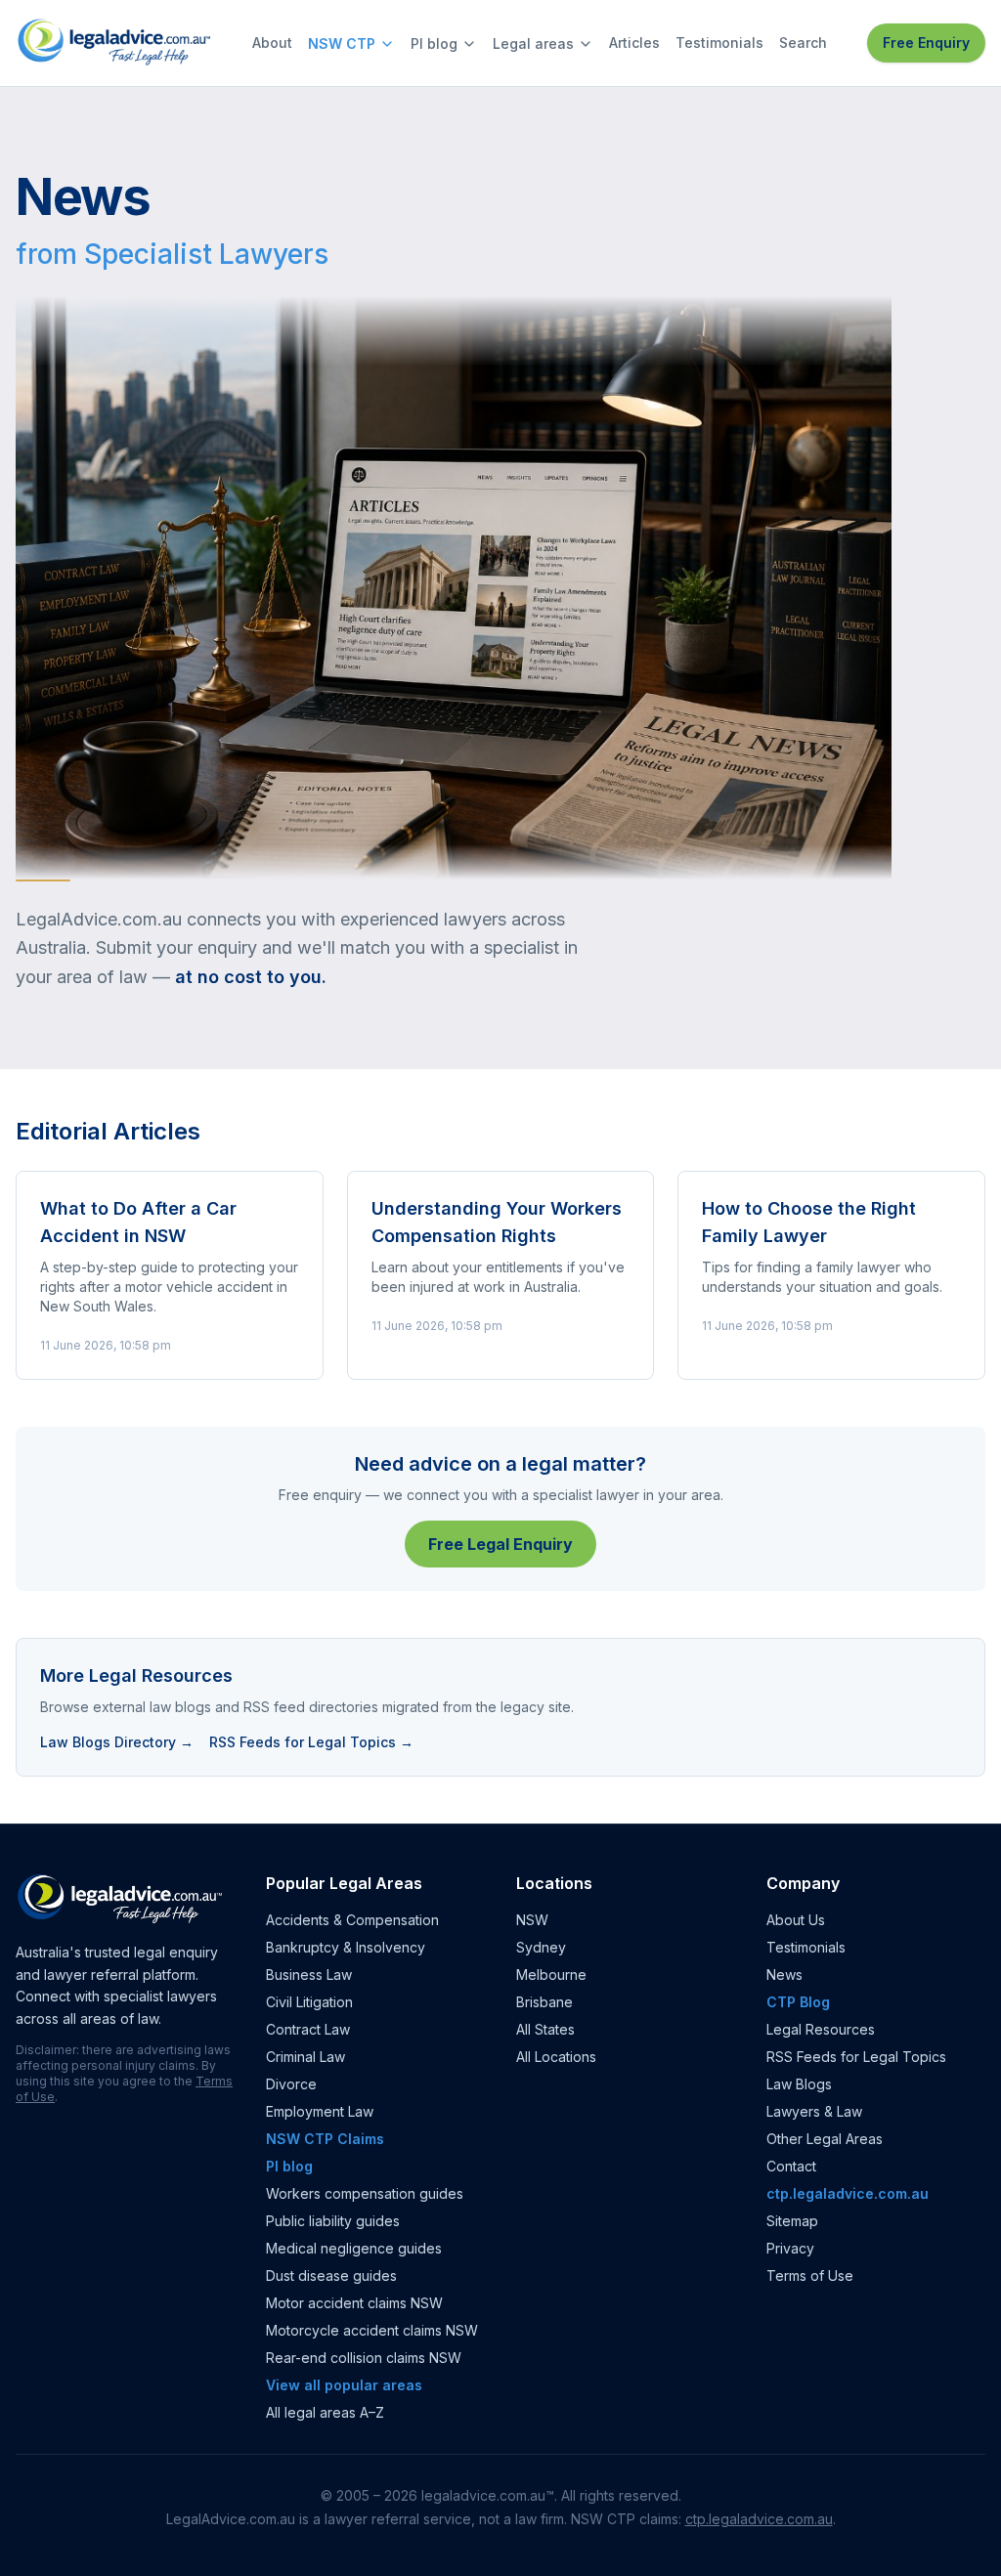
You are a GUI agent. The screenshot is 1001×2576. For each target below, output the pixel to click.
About (272, 43)
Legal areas (533, 43)
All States (545, 2029)
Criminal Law (305, 2057)
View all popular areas (344, 2385)
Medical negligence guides (354, 2248)
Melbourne (551, 1975)
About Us (796, 1920)
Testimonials (719, 43)
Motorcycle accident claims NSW (372, 2330)
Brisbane (544, 2002)
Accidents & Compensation (352, 1920)
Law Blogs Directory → (117, 1742)
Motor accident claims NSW (354, 2303)
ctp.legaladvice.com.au (848, 2193)
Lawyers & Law (814, 2111)
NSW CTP (342, 43)
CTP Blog (798, 2002)
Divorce (291, 2084)
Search (803, 43)
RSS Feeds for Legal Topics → (311, 1742)
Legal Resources (821, 2029)
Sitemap (792, 2221)
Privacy (790, 2248)
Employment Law (320, 2111)
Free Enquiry (926, 43)
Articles (634, 43)
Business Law (309, 1975)
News (784, 1975)
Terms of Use (810, 2275)
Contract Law (308, 2029)
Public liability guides (333, 2221)
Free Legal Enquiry (500, 1544)
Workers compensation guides (365, 2193)
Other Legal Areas (825, 2139)
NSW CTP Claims (325, 2139)
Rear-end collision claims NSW (364, 2358)
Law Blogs (799, 2084)
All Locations (556, 2057)
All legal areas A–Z (325, 2412)
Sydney (541, 1947)
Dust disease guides (331, 2275)
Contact (791, 2166)
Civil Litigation (309, 2002)
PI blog (434, 43)
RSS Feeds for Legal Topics (856, 2057)
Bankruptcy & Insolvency (346, 1947)
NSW (532, 1920)
